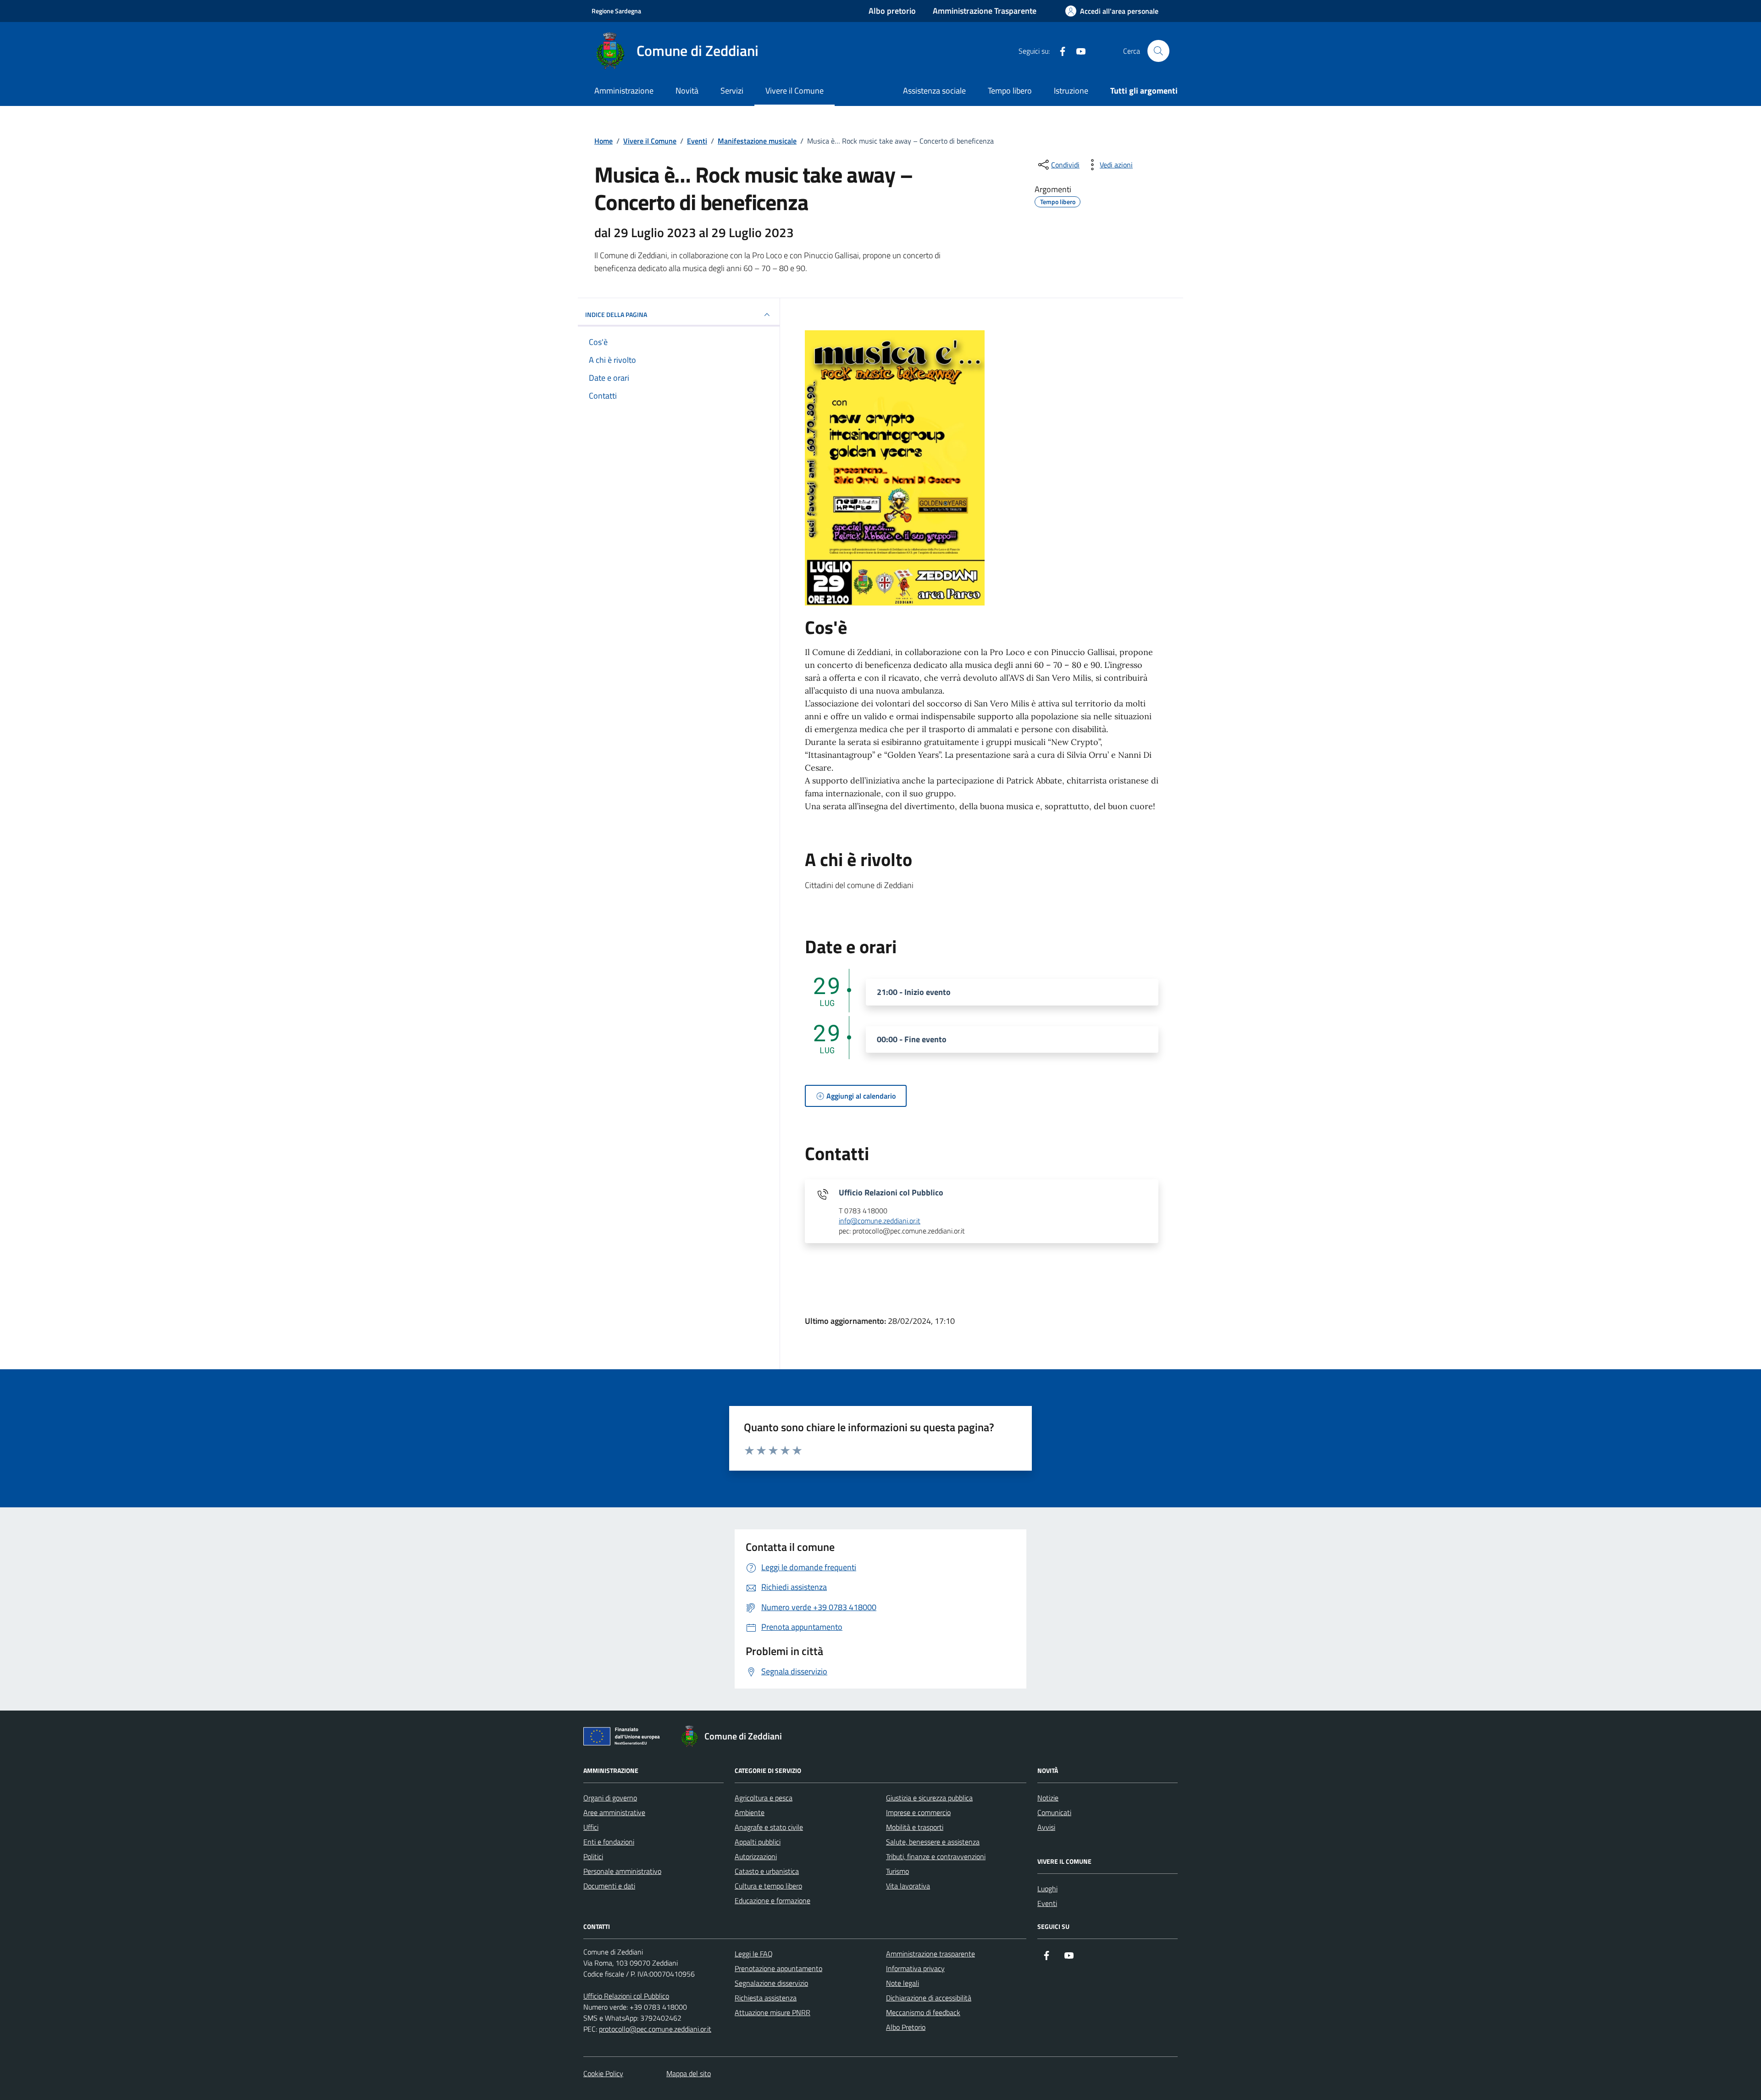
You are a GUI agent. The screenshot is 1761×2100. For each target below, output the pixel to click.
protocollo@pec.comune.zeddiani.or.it (655, 2029)
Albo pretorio (892, 11)
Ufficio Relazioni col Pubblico (626, 1996)
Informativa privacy (915, 1968)
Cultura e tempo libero (768, 1886)
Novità (687, 91)
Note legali (903, 1983)
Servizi (732, 91)
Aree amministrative (614, 1812)
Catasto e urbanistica (767, 1871)
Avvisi (1046, 1827)
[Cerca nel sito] (1158, 51)
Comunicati (1054, 1812)
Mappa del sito (689, 2073)
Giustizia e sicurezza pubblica (929, 1798)
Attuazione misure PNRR (773, 2012)
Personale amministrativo (622, 1871)
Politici (593, 1856)
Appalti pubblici (758, 1842)
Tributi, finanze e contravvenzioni (936, 1856)
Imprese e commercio (918, 1812)
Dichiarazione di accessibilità (929, 1998)
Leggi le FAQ (754, 1954)
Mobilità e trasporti (915, 1827)
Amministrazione (624, 91)
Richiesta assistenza (766, 1998)
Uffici (591, 1827)
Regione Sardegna (616, 11)
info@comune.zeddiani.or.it (880, 1221)
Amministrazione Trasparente (985, 11)
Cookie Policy (603, 2073)
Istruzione (1071, 91)
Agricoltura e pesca (764, 1798)
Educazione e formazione (773, 1900)
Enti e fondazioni (609, 1842)
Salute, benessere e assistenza (933, 1842)
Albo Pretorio (906, 2027)
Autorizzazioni (756, 1856)
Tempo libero (1010, 91)
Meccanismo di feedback (923, 2012)
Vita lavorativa (908, 1886)
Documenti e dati (609, 1886)
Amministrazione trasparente (930, 1954)
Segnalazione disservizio (771, 1983)
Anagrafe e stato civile (769, 1827)
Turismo (897, 1871)
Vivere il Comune (795, 91)
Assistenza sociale (934, 91)
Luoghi (1047, 1889)
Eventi (1047, 1903)
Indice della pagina (616, 314)
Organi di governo (610, 1798)
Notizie (1048, 1798)
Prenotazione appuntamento (778, 1968)
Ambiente (750, 1812)
